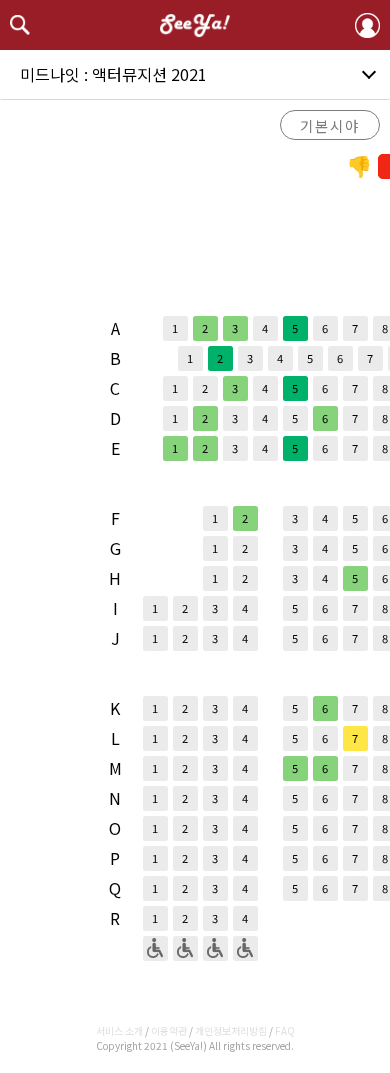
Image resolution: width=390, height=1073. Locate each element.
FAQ (285, 1030)
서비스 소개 (119, 1030)
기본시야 (330, 125)
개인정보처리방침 (231, 1030)
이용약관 (169, 1030)
